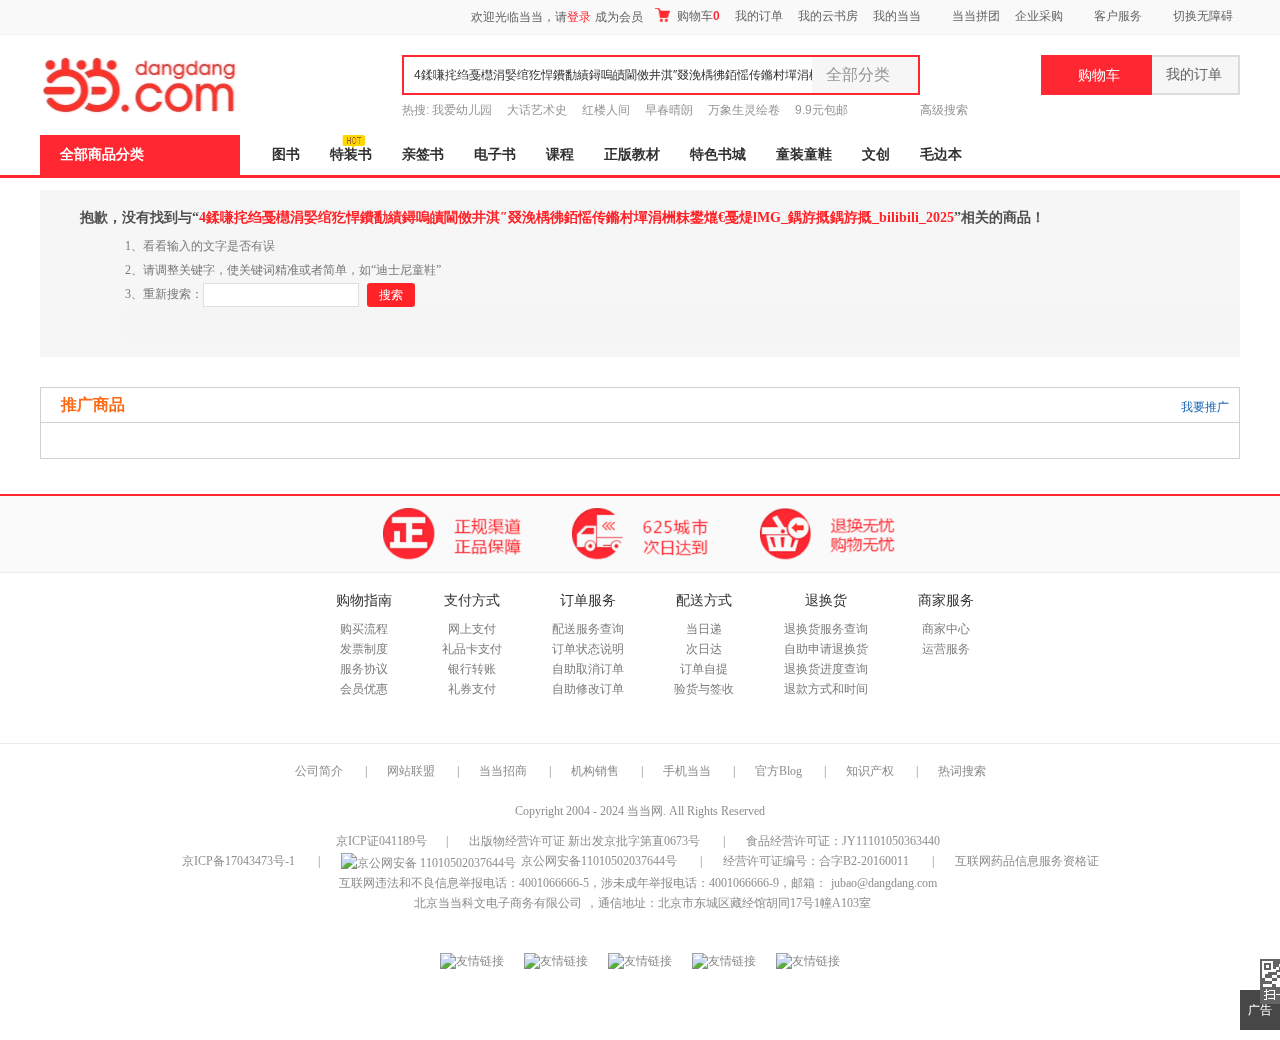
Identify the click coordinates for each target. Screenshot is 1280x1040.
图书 (286, 154)
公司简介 (319, 771)
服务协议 (364, 669)
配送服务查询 (588, 629)
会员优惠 (364, 689)
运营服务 (946, 649)
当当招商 (503, 771)
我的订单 (759, 16)
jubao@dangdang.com (884, 883)
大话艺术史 (537, 110)
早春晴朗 (669, 110)
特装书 (351, 154)
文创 (876, 154)
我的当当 (897, 16)
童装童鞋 (804, 154)
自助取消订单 (588, 669)
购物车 (697, 16)
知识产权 (871, 771)
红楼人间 (606, 110)
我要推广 (1205, 407)
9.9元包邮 (821, 110)
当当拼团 (976, 16)
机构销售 (595, 771)
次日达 (704, 649)
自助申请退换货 (826, 649)
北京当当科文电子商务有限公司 (498, 903)
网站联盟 (411, 771)
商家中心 (946, 629)
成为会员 (619, 17)
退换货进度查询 (826, 669)
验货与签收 (704, 689)
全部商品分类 (102, 154)
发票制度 (364, 649)
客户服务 (1118, 16)
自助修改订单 (588, 689)
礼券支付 (472, 689)
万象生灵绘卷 (744, 110)
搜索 (391, 295)
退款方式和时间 (826, 689)
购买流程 (364, 629)
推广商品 (93, 404)
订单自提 (704, 669)
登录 (579, 17)
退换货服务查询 (826, 629)
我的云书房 (828, 16)
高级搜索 (944, 110)
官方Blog (778, 771)
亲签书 (423, 154)
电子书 (495, 154)
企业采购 (1039, 16)
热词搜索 (962, 771)
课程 (560, 154)
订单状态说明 (588, 649)
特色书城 (718, 154)
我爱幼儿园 (462, 110)
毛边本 (941, 154)
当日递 (704, 629)
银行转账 (472, 669)
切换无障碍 (1203, 16)
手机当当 (687, 771)
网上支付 (472, 629)
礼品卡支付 (472, 649)
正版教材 (632, 154)
